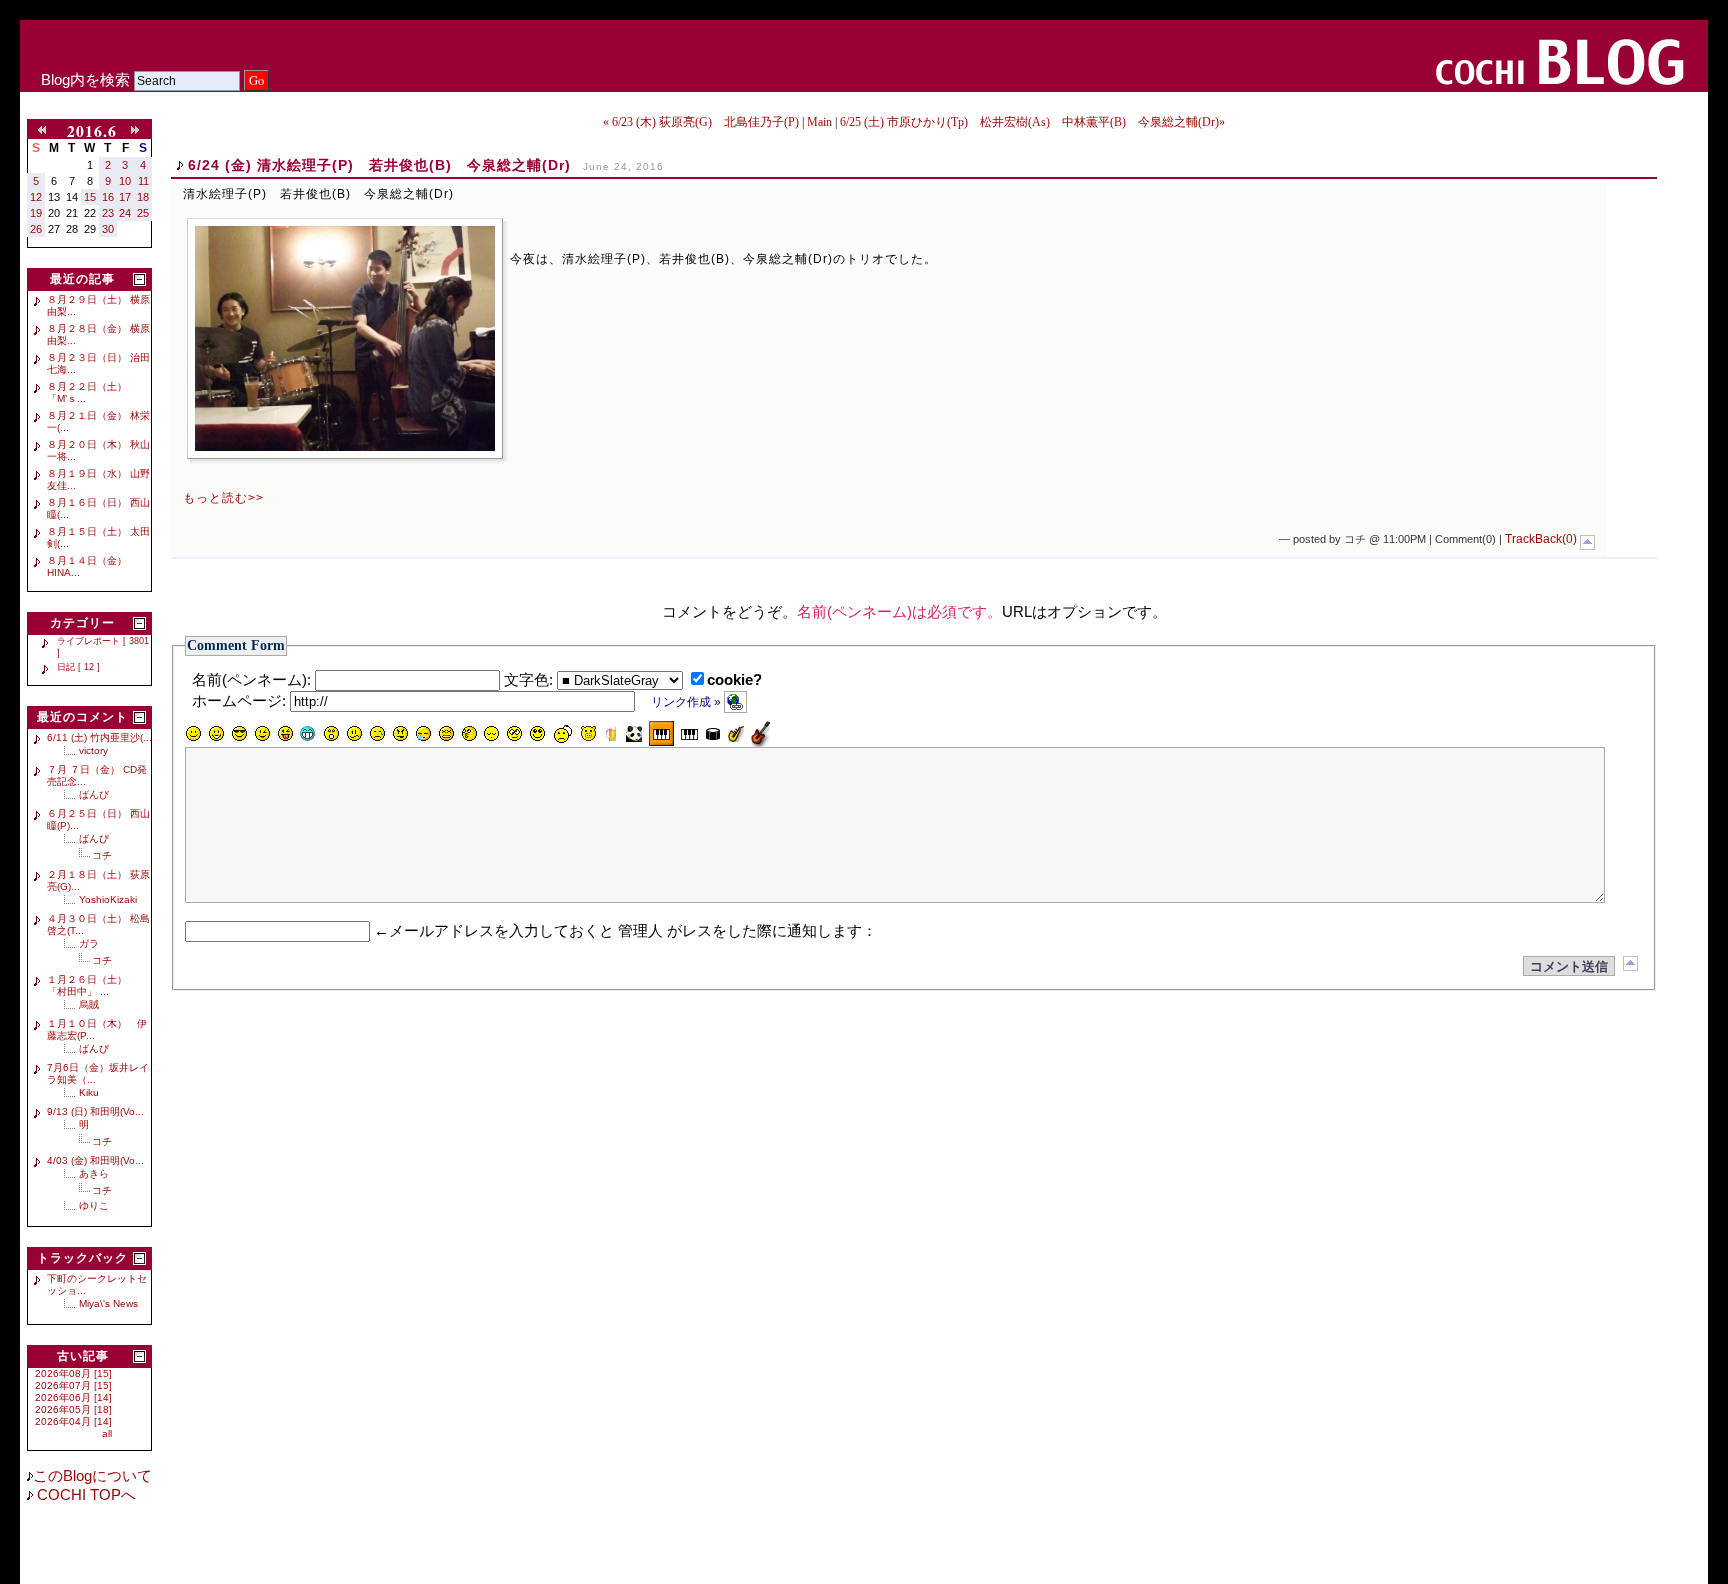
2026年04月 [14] (73, 1421)
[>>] (139, 131)
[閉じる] (139, 279)
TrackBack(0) (1541, 539)
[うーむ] (354, 734)
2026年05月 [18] (73, 1409)
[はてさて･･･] (469, 734)
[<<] (46, 131)
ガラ (89, 943)
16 (108, 197)
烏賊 (89, 1004)
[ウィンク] (262, 734)
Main (819, 122)
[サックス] (736, 734)
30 (108, 229)
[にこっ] (193, 734)
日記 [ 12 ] (78, 667)
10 (125, 181)
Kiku (89, 1092)
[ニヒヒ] (308, 734)
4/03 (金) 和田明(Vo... (95, 1160)
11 (143, 181)
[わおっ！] (331, 734)
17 (125, 197)
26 (36, 229)
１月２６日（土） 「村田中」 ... (92, 985)
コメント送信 (1569, 966)
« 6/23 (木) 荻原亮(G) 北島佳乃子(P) (701, 122)
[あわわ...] (446, 734)
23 (108, 213)
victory (93, 750)
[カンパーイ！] (611, 734)
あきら (94, 1173)
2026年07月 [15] (73, 1385)
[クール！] (239, 734)
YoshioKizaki (108, 899)
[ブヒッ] (588, 734)
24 (125, 213)
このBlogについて (92, 1476)
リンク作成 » (687, 702)
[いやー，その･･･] (563, 734)
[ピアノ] (689, 734)
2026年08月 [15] (73, 1373)
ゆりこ (94, 1205)
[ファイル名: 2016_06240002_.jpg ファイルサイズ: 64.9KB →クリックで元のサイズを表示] (345, 338)
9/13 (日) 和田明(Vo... (95, 1111)
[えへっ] (285, 734)
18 (143, 197)
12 (36, 197)
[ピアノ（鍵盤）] (661, 733)
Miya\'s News (108, 1303)
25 (143, 213)
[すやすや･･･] (492, 734)
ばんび (94, 794)
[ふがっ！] (400, 734)
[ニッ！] (538, 734)
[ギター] (760, 733)
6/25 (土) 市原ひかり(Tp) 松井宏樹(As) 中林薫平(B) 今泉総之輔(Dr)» (1032, 122)
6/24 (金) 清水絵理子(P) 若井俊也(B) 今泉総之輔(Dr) (379, 165)
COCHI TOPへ (84, 1495)
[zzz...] (423, 734)
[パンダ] (634, 734)
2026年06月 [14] (73, 1397)
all (107, 1433)
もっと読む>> (223, 498)
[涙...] (377, 734)
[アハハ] (216, 734)
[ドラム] (713, 734)
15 (90, 197)
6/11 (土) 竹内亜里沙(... (99, 737)
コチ (102, 855)
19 (36, 213)
